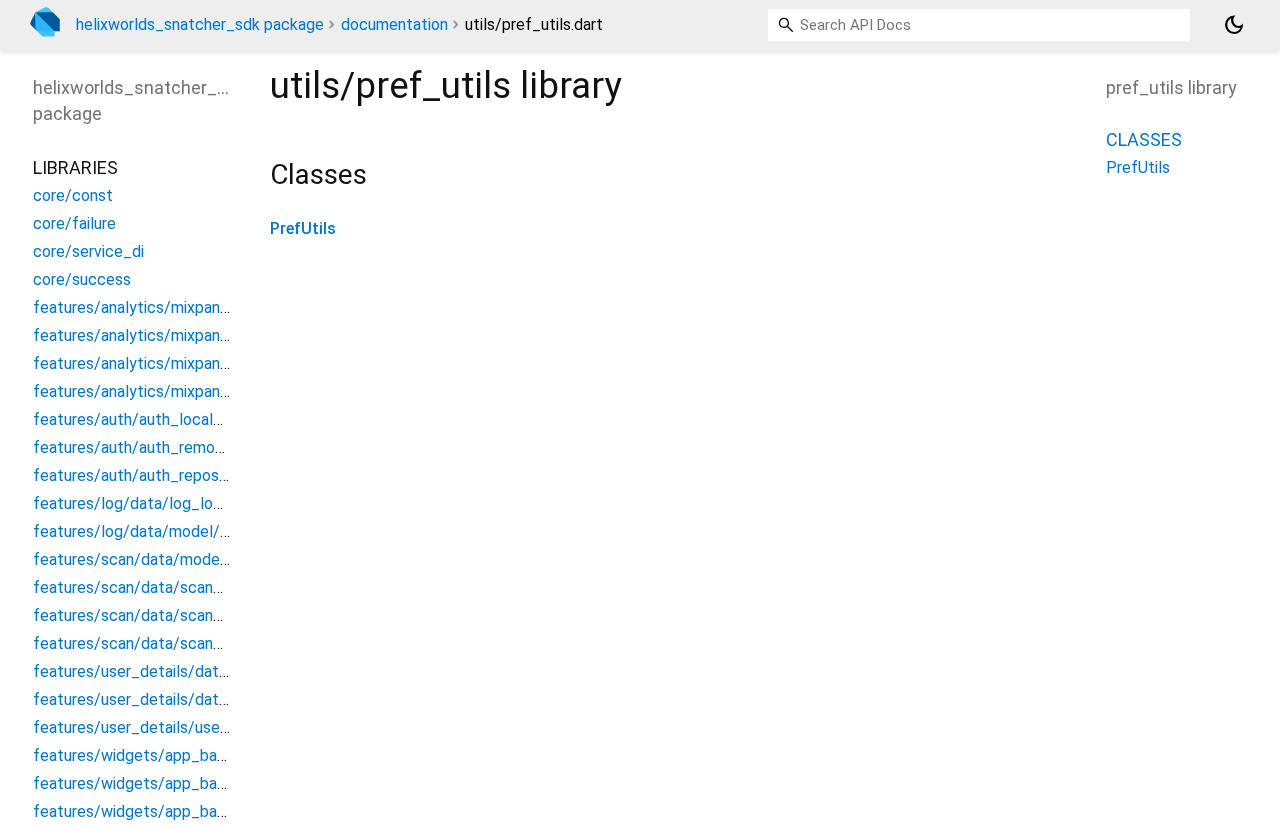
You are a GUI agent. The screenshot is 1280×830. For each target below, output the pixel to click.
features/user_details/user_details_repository (198, 727)
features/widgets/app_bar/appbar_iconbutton (198, 755)
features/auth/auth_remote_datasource (176, 447)
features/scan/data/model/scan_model (175, 559)
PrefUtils (303, 228)
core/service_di (88, 251)
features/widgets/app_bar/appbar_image (180, 811)
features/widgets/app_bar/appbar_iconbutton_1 (207, 783)
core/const (73, 195)
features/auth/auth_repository (142, 475)
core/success (82, 279)
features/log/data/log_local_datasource (178, 503)
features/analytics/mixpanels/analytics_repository (212, 391)
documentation (394, 24)
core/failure (74, 223)
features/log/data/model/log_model (164, 531)
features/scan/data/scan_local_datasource (189, 587)
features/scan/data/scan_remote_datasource (198, 615)
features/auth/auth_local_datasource (167, 419)
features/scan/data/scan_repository (163, 643)
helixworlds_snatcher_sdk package (200, 24)
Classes (1144, 139)
